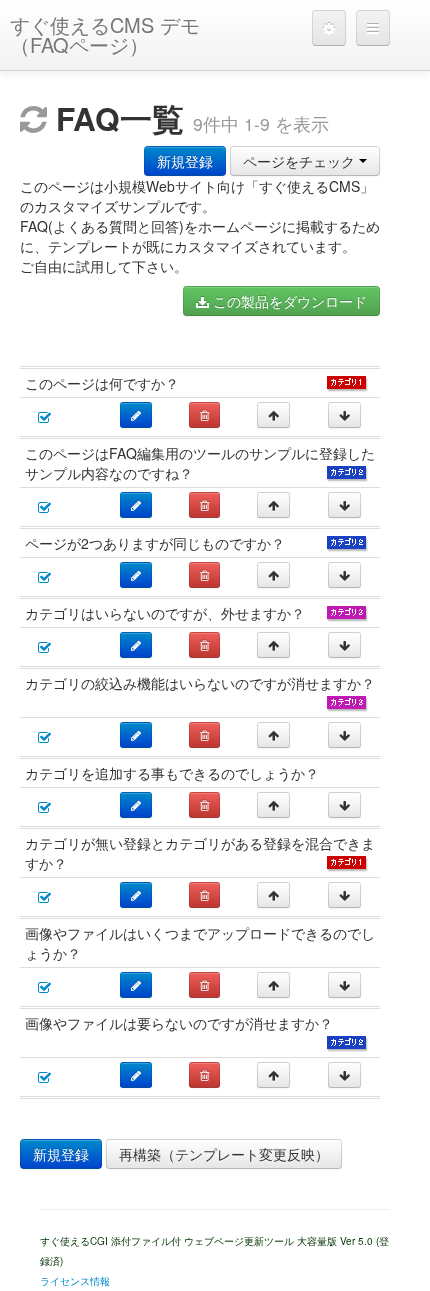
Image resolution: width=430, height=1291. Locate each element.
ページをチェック (301, 161)
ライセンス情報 (75, 1281)
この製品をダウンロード (288, 301)
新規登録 (185, 161)
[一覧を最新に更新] (33, 118)
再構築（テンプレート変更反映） (224, 1154)
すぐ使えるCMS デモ (105, 34)
